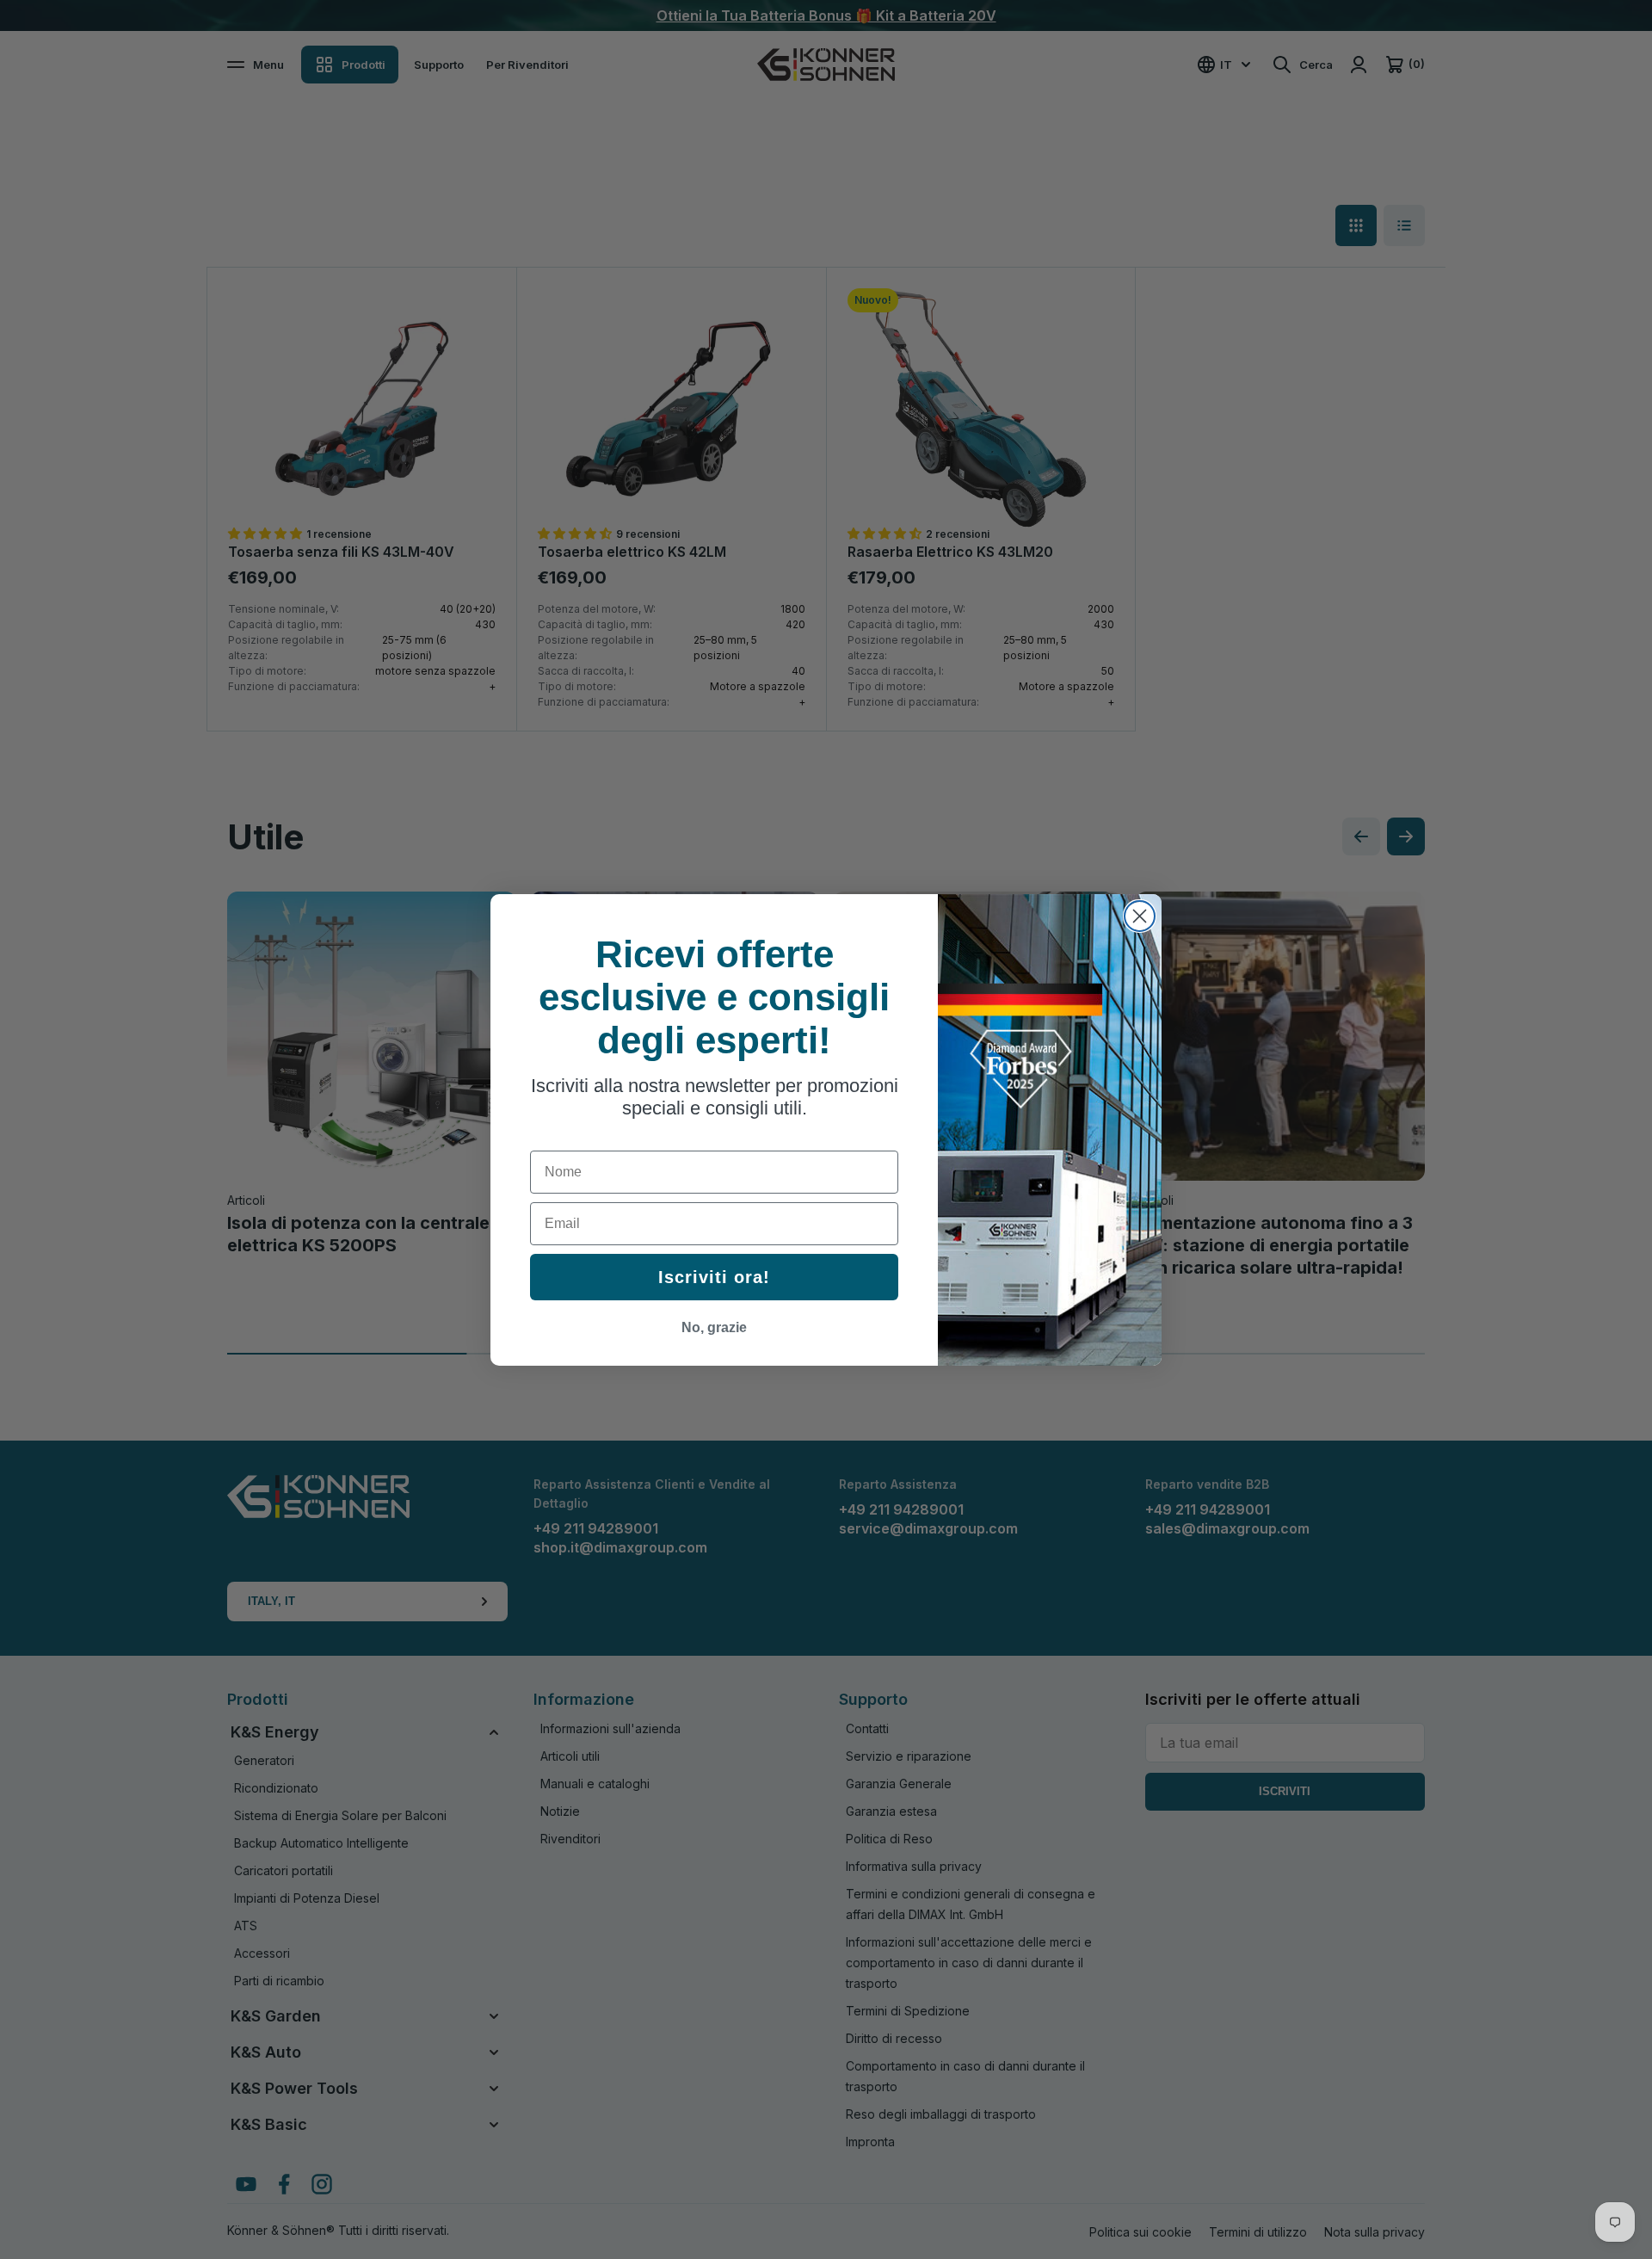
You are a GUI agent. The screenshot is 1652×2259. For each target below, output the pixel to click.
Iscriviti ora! (714, 1277)
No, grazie (714, 1327)
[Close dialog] (1140, 916)
